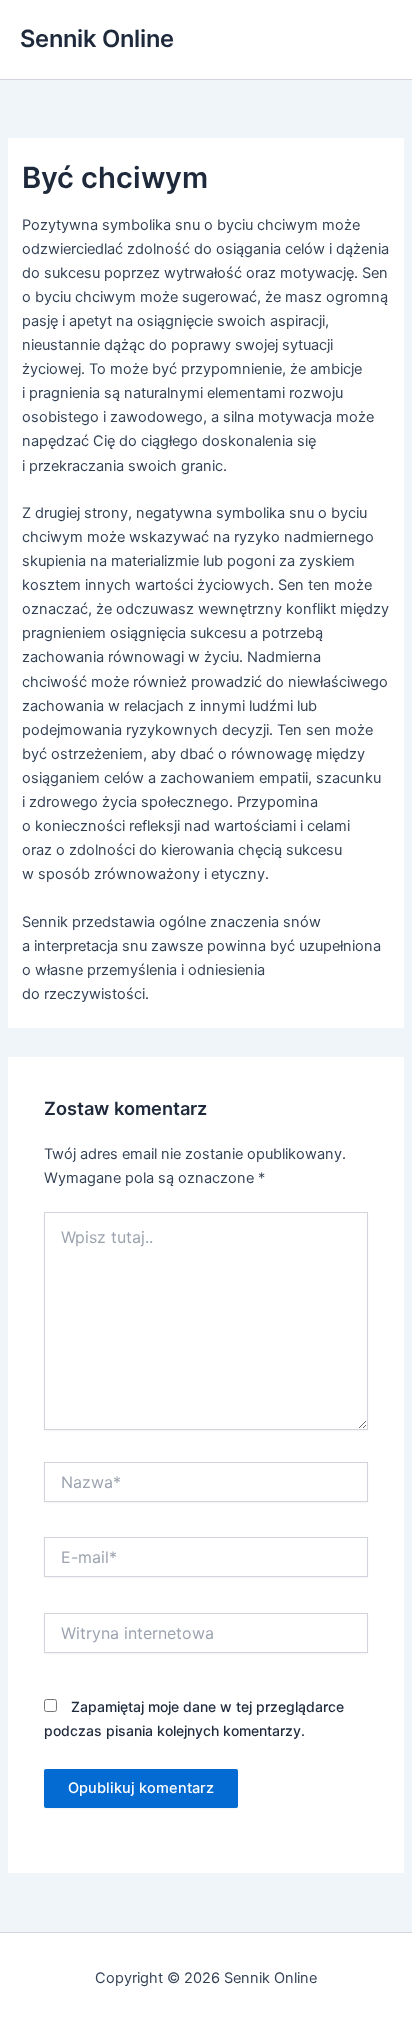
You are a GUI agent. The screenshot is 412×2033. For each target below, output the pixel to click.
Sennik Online (97, 38)
